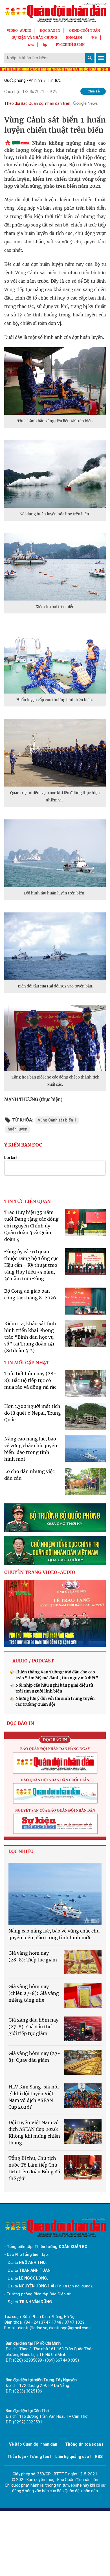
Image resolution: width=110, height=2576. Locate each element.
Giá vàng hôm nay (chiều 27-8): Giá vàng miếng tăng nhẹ (34, 1993)
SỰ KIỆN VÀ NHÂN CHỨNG (35, 38)
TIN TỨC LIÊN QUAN (27, 1201)
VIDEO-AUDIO (19, 30)
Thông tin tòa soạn (83, 2444)
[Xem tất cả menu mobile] (101, 58)
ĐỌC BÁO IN (50, 30)
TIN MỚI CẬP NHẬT (27, 1363)
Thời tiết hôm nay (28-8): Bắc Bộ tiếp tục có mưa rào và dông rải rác (30, 1380)
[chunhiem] (55, 1550)
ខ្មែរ (45, 45)
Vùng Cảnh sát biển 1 (57, 1120)
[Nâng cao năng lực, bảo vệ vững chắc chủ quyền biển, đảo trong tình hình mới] (55, 1894)
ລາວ (31, 45)
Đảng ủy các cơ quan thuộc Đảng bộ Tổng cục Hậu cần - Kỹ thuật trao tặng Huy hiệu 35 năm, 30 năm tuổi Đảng (31, 1265)
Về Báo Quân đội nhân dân (33, 2444)
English (74, 38)
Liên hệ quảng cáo (72, 2457)
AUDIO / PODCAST (33, 1661)
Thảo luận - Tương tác (28, 2457)
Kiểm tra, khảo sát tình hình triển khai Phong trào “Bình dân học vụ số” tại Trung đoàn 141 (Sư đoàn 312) (30, 1337)
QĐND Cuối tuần (85, 30)
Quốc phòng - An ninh (23, 80)
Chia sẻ (94, 91)
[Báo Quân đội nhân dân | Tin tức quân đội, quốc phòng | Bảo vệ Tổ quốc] (55, 13)
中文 (94, 38)
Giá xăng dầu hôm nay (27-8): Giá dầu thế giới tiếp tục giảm (33, 2027)
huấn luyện (17, 1129)
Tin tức (54, 80)
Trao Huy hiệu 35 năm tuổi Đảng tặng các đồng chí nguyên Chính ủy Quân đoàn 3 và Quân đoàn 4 (31, 1226)
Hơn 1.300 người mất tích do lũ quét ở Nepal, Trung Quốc (33, 1413)
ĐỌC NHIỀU (21, 1851)
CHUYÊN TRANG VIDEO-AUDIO (40, 1572)
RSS (99, 2457)
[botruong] (55, 1518)
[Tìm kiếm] (90, 58)
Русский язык (70, 45)
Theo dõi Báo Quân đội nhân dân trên (37, 103)
